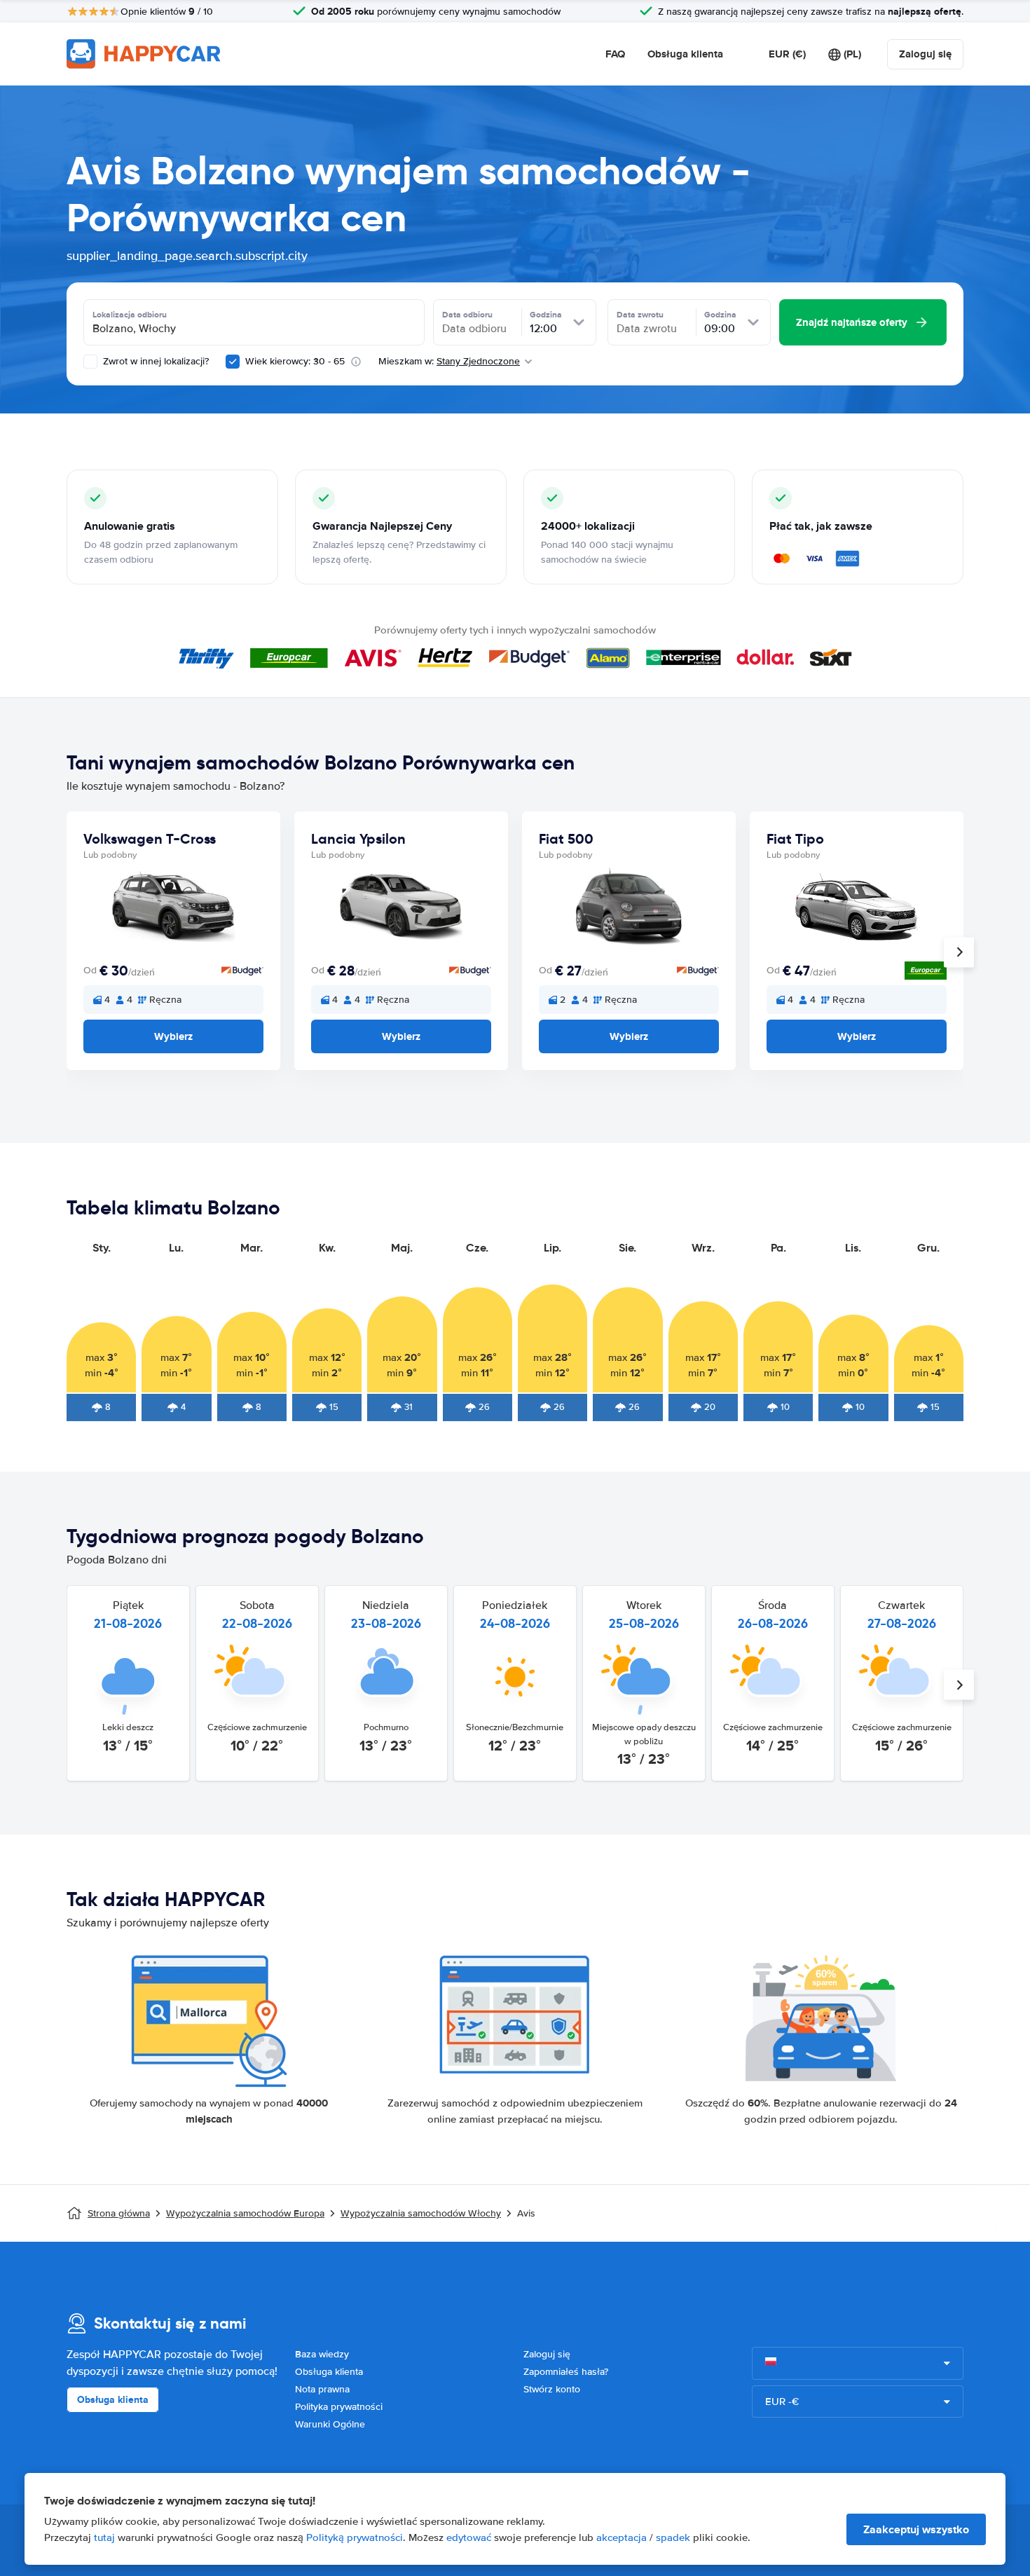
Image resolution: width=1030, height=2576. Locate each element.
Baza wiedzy (322, 2354)
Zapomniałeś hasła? (566, 2372)
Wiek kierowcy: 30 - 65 (295, 361)
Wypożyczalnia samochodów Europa (245, 2213)
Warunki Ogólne (330, 2424)
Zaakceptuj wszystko (916, 2529)
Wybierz (173, 1036)
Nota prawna (322, 2389)
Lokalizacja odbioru (130, 315)
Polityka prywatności (339, 2407)
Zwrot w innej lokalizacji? (154, 361)
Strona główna (119, 2213)
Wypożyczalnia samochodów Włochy (421, 2213)
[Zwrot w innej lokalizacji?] (90, 362)
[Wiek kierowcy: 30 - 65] (233, 362)
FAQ (615, 54)
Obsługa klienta (685, 54)
